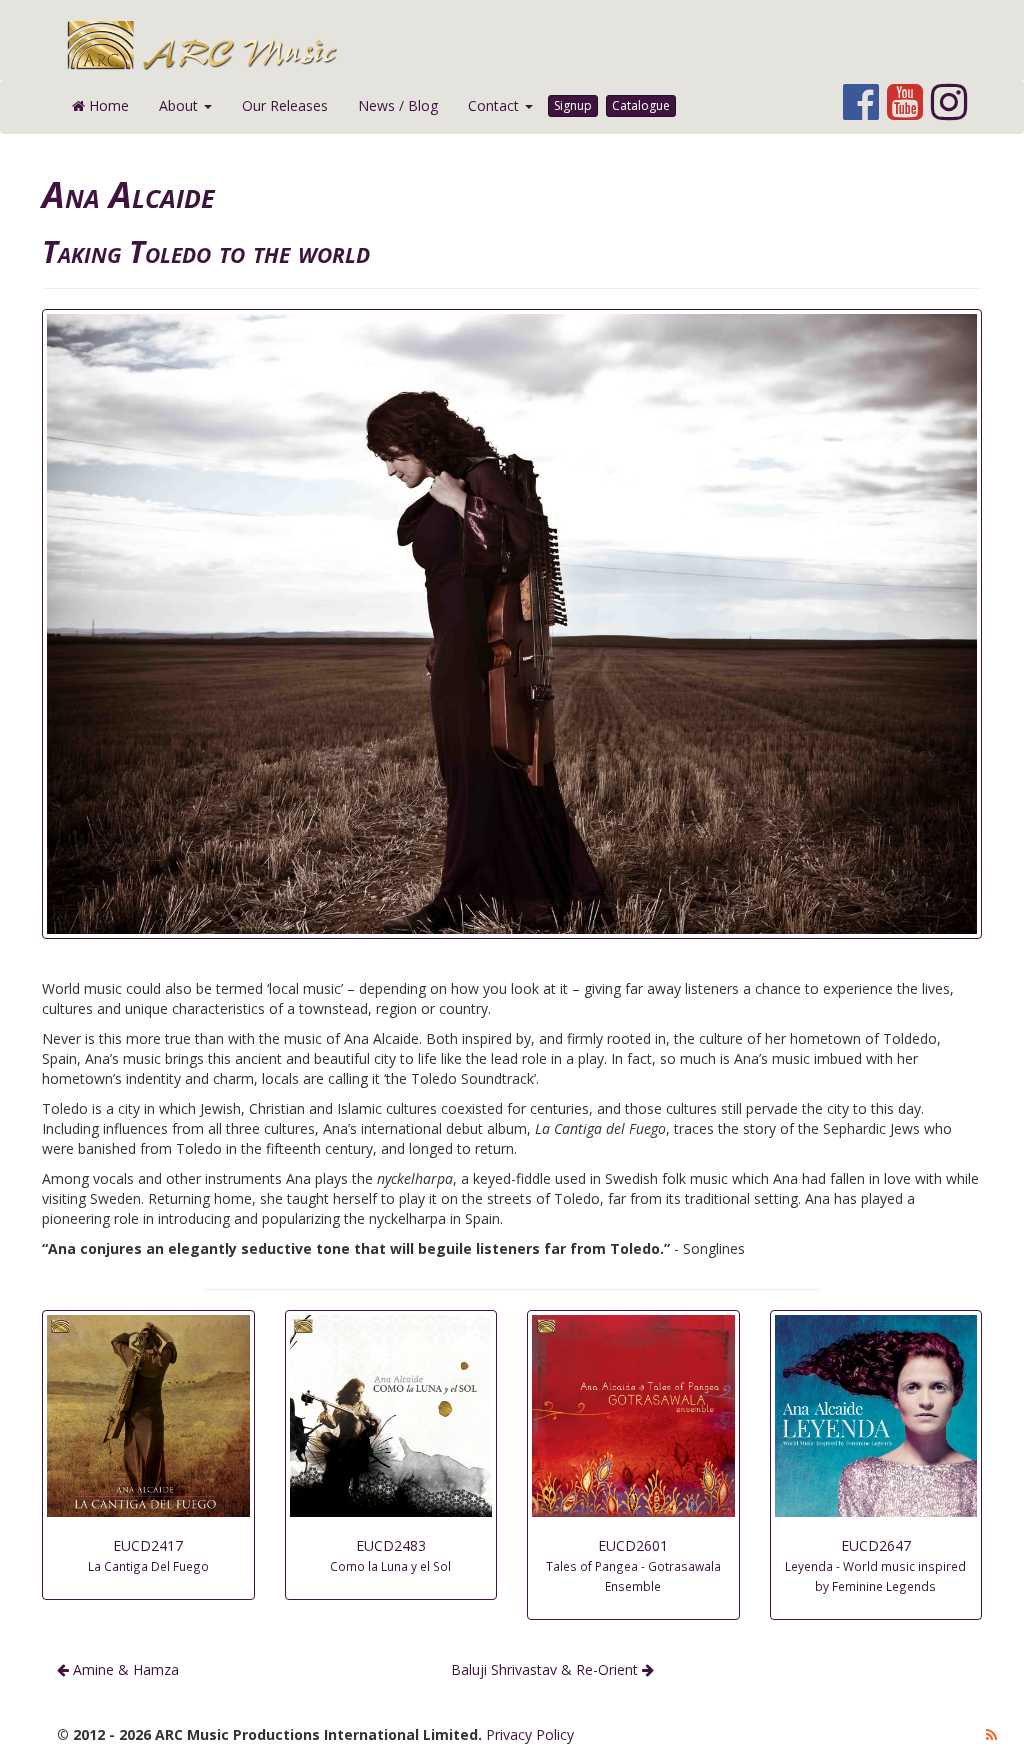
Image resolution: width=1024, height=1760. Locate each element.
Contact (495, 105)
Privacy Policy (530, 1734)
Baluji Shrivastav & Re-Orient (546, 1669)
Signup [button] (573, 105)
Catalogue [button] (641, 105)
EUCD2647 (875, 1565)
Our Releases (285, 105)
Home (107, 105)
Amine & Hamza (124, 1669)
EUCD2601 (633, 1565)
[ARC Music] (524, 45)
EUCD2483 (390, 1555)
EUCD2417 (148, 1555)
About (180, 105)
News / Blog (398, 105)
